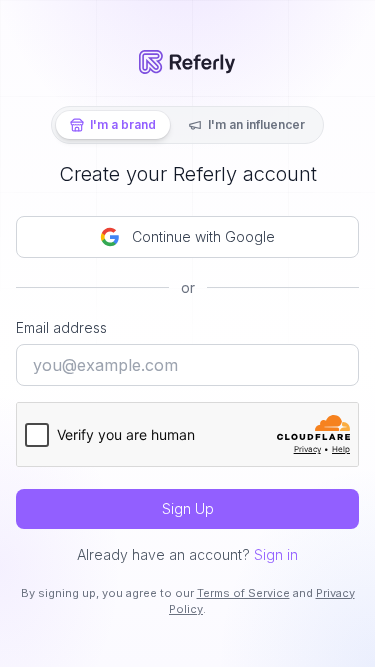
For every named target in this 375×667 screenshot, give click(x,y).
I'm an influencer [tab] (256, 124)
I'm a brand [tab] (123, 124)
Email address (61, 327)
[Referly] (187, 62)
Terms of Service (243, 593)
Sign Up (188, 508)
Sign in (276, 554)
